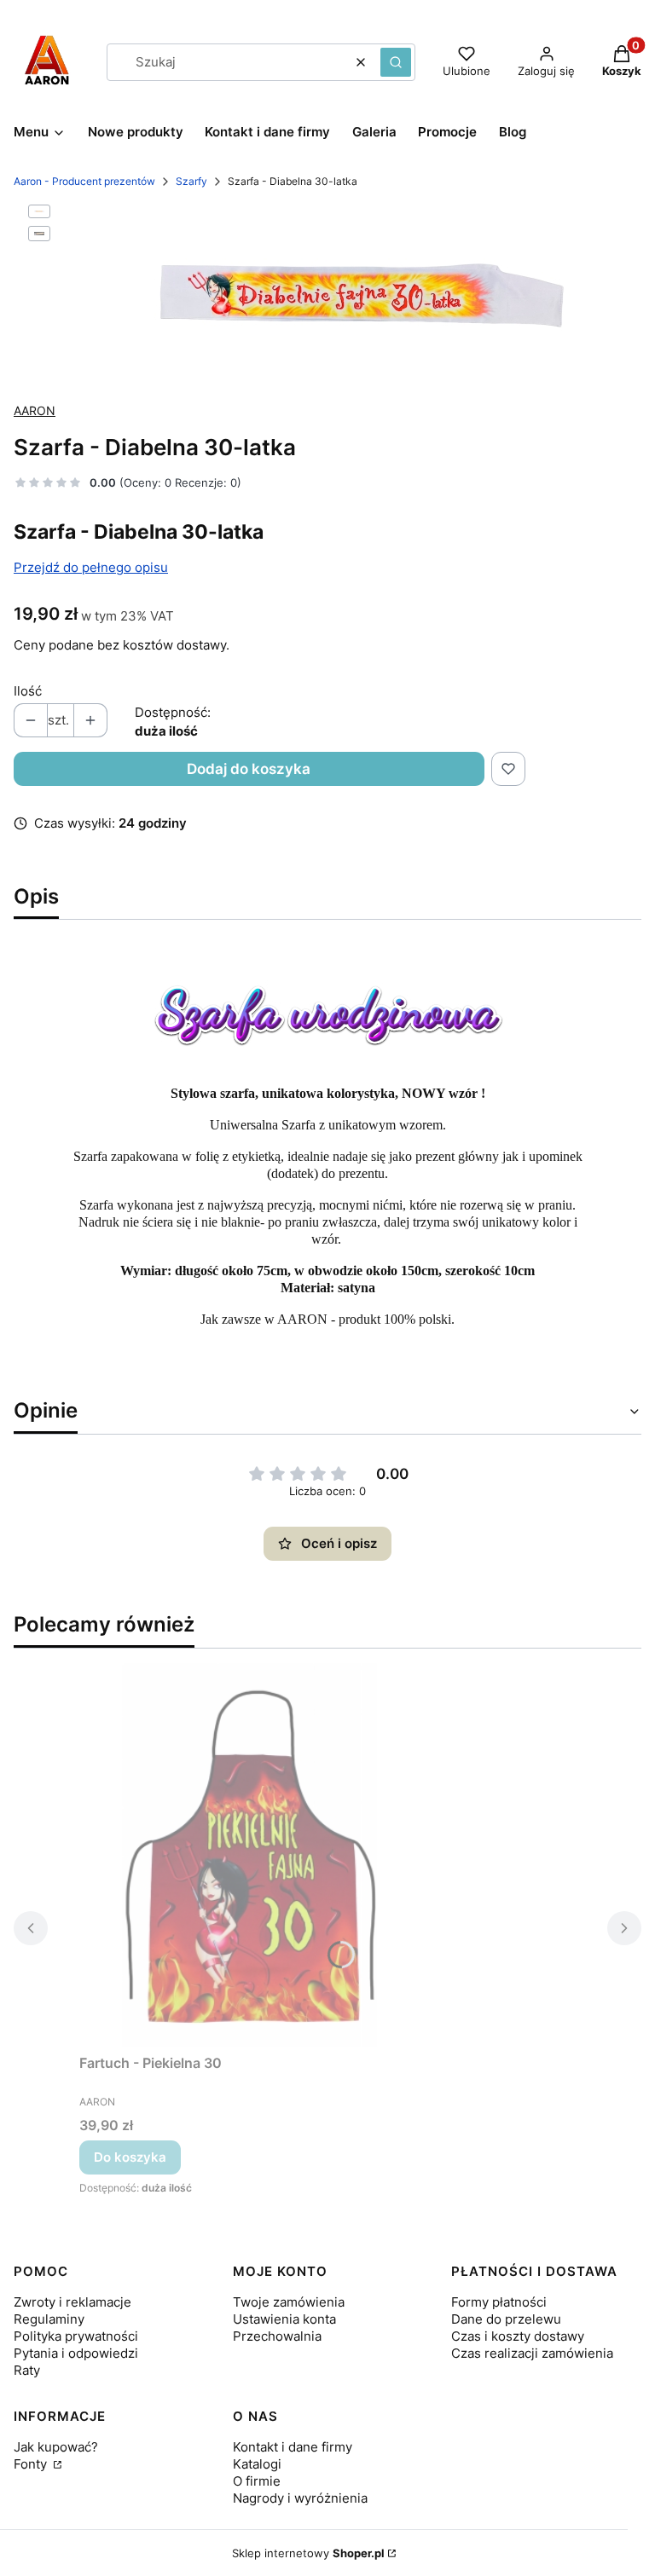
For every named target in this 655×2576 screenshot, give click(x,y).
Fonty (32, 2464)
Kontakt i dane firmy (293, 2447)
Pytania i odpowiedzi (76, 2353)
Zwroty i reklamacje (72, 2302)
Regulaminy (49, 2319)
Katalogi (257, 2464)
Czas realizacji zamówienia (532, 2353)
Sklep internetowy (308, 2553)
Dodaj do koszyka (249, 769)
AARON (35, 410)
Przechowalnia (277, 2336)
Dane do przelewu (506, 2319)
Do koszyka (130, 2157)
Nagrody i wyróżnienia (300, 2498)
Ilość (28, 691)
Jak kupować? (56, 2447)
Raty (27, 2370)
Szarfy (191, 181)
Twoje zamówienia (289, 2302)
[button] (396, 62)
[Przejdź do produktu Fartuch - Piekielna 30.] (250, 1855)
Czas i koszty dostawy (518, 2336)
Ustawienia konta (284, 2319)
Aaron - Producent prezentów (84, 181)
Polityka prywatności (76, 2336)
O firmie (257, 2481)
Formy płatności (499, 2302)
